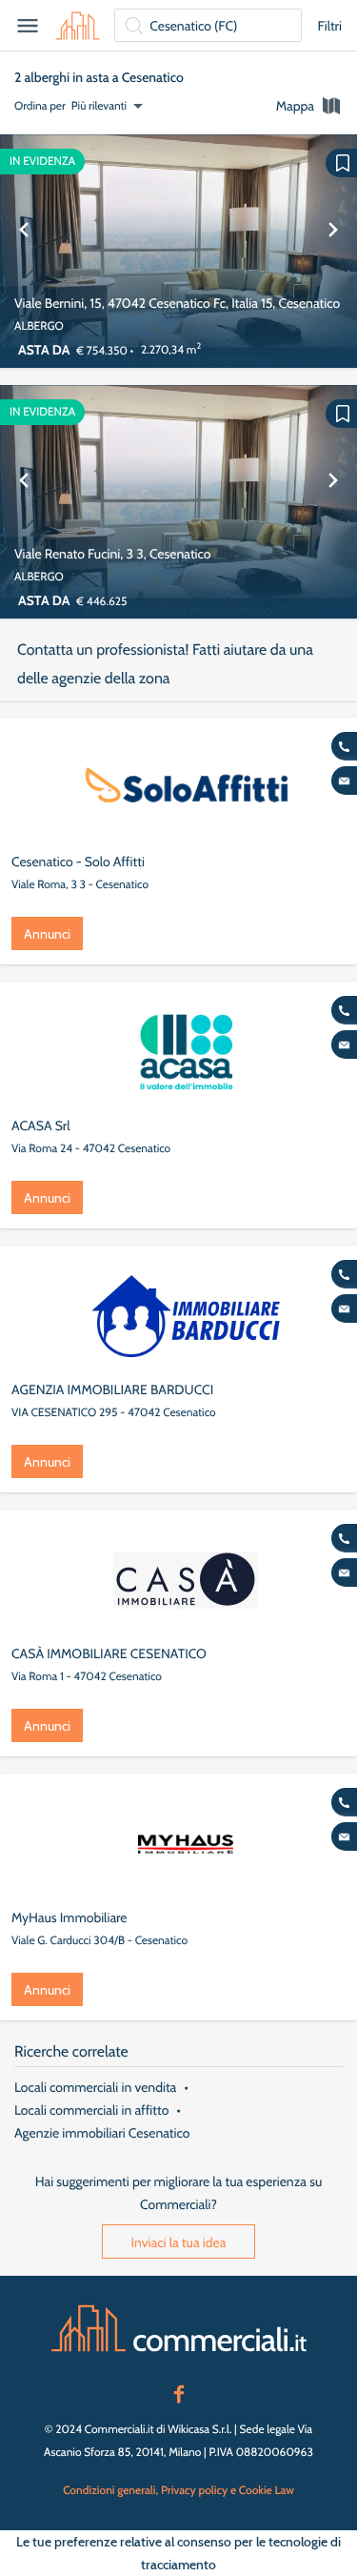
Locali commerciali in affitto (91, 2110)
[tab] (309, 106)
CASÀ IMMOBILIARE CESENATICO (109, 1653)
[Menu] (28, 26)
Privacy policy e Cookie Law (228, 2490)
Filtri (329, 26)
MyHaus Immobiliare (69, 1917)
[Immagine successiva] (333, 251)
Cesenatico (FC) (193, 26)
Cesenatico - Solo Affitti (78, 862)
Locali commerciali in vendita (95, 2087)
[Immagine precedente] (24, 251)
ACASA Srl (41, 1126)
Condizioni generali (109, 2490)
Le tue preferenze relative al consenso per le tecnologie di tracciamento (178, 2553)
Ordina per (40, 105)
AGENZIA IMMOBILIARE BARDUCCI (112, 1389)
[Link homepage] (179, 2328)
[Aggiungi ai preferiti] (341, 163)
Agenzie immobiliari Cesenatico (102, 2133)
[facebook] (179, 2392)
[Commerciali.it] (78, 26)
